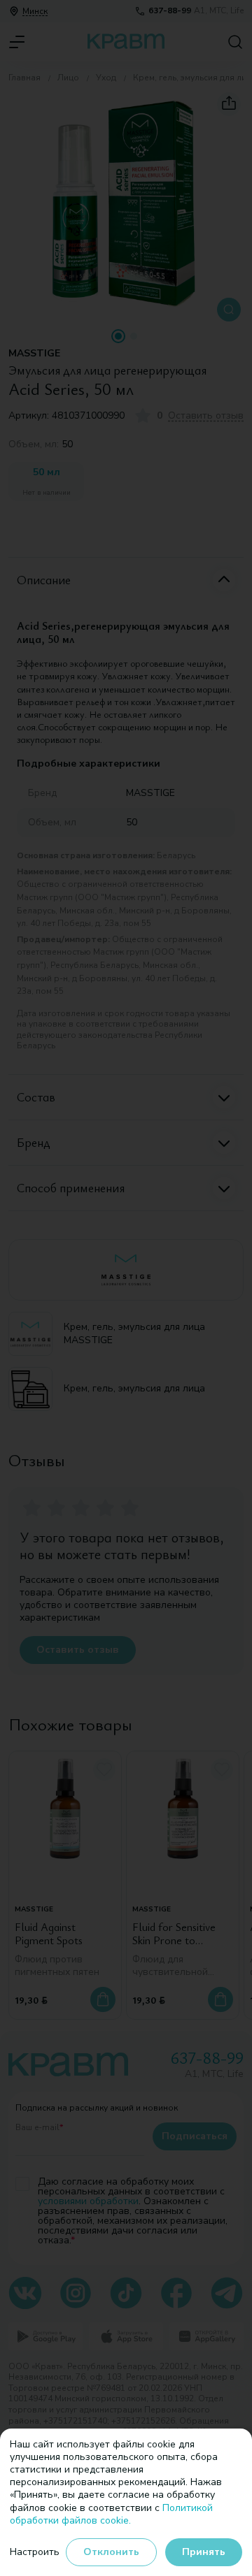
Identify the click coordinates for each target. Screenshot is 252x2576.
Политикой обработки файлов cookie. (111, 2514)
